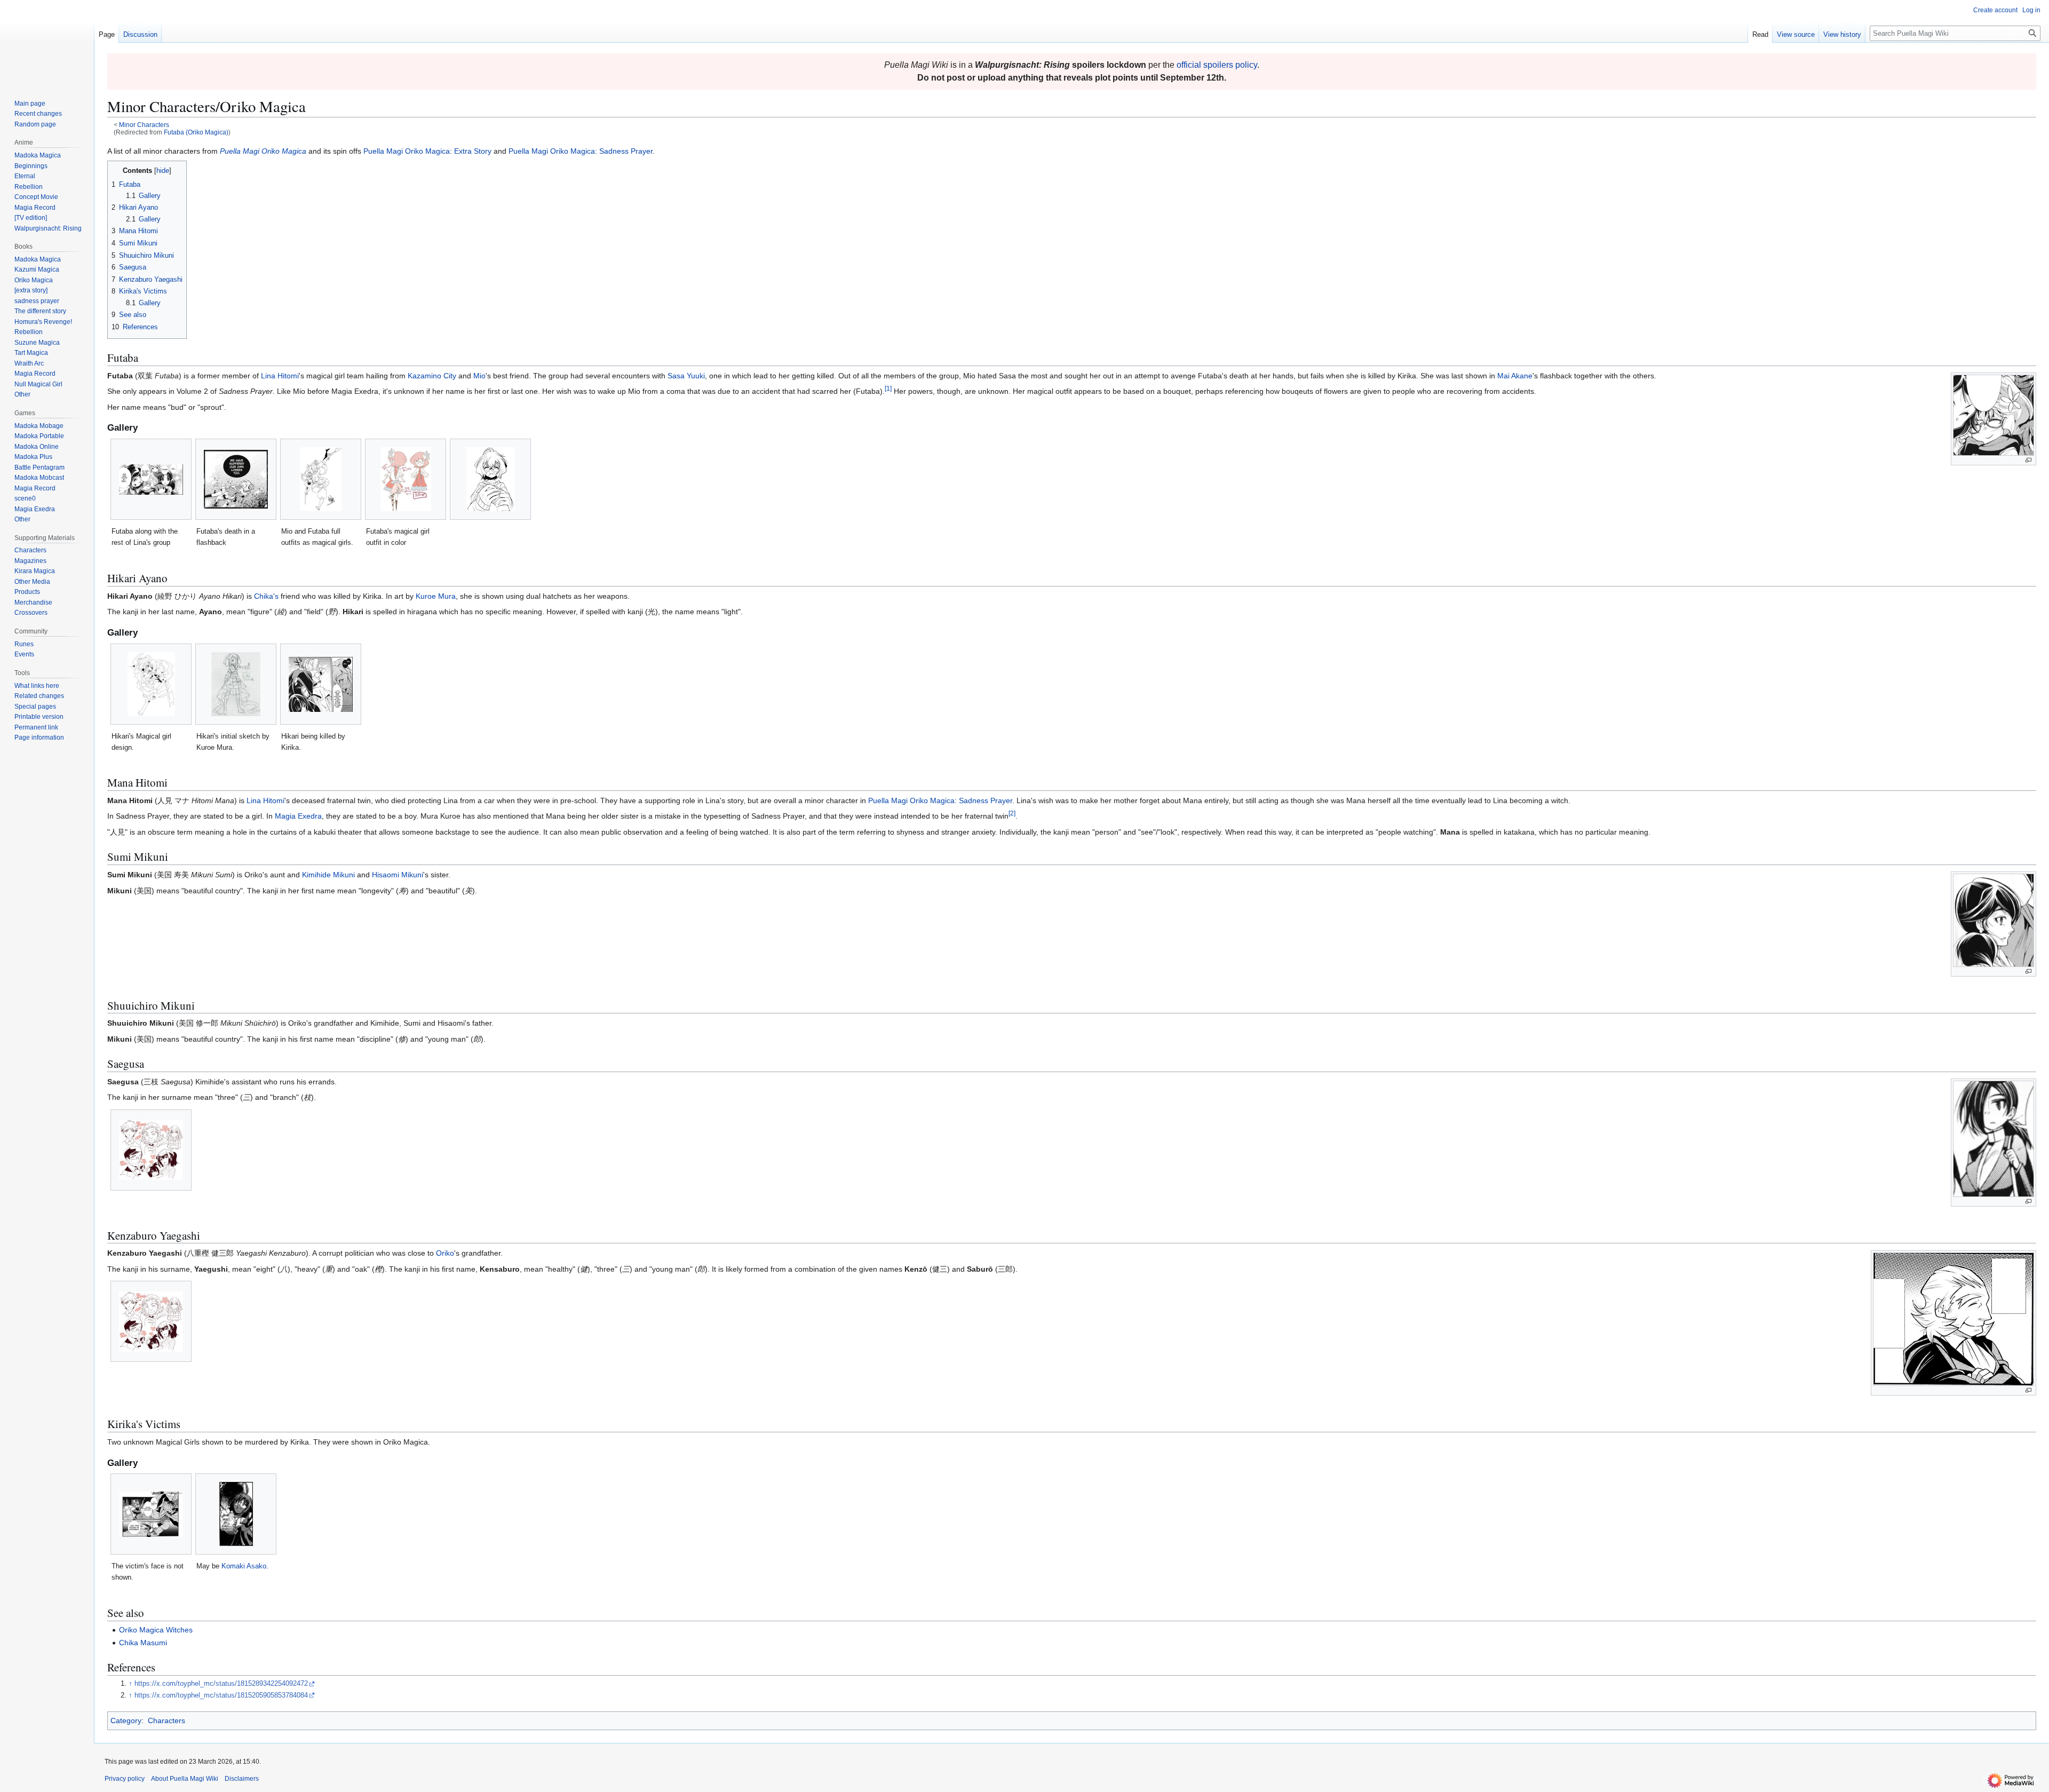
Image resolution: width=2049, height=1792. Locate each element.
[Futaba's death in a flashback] (236, 479)
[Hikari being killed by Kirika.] (321, 684)
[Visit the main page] (47, 43)
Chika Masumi (143, 1643)
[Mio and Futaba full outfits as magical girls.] (321, 479)
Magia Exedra (298, 816)
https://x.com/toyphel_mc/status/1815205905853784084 (221, 1695)
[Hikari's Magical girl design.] (151, 684)
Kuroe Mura (436, 596)
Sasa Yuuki (686, 376)
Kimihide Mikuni (328, 875)
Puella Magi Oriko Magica (263, 151)
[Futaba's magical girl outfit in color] (406, 479)
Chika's (266, 596)
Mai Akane (1515, 376)
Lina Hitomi (280, 376)
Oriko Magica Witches (156, 1630)
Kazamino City (432, 376)
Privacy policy (125, 1779)
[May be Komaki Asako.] (236, 1514)
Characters (166, 1720)
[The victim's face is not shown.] (151, 1514)
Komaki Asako (244, 1566)
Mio (479, 376)
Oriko (445, 1253)
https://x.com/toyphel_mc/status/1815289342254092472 (221, 1684)
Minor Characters (144, 125)
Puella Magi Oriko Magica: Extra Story (427, 151)
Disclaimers (242, 1779)
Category (126, 1720)
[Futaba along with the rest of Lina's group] (151, 479)
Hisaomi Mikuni (398, 875)
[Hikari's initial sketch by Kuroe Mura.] (236, 684)
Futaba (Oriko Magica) (196, 132)
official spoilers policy (1217, 65)
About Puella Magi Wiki (185, 1779)
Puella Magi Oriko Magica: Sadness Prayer (581, 151)
